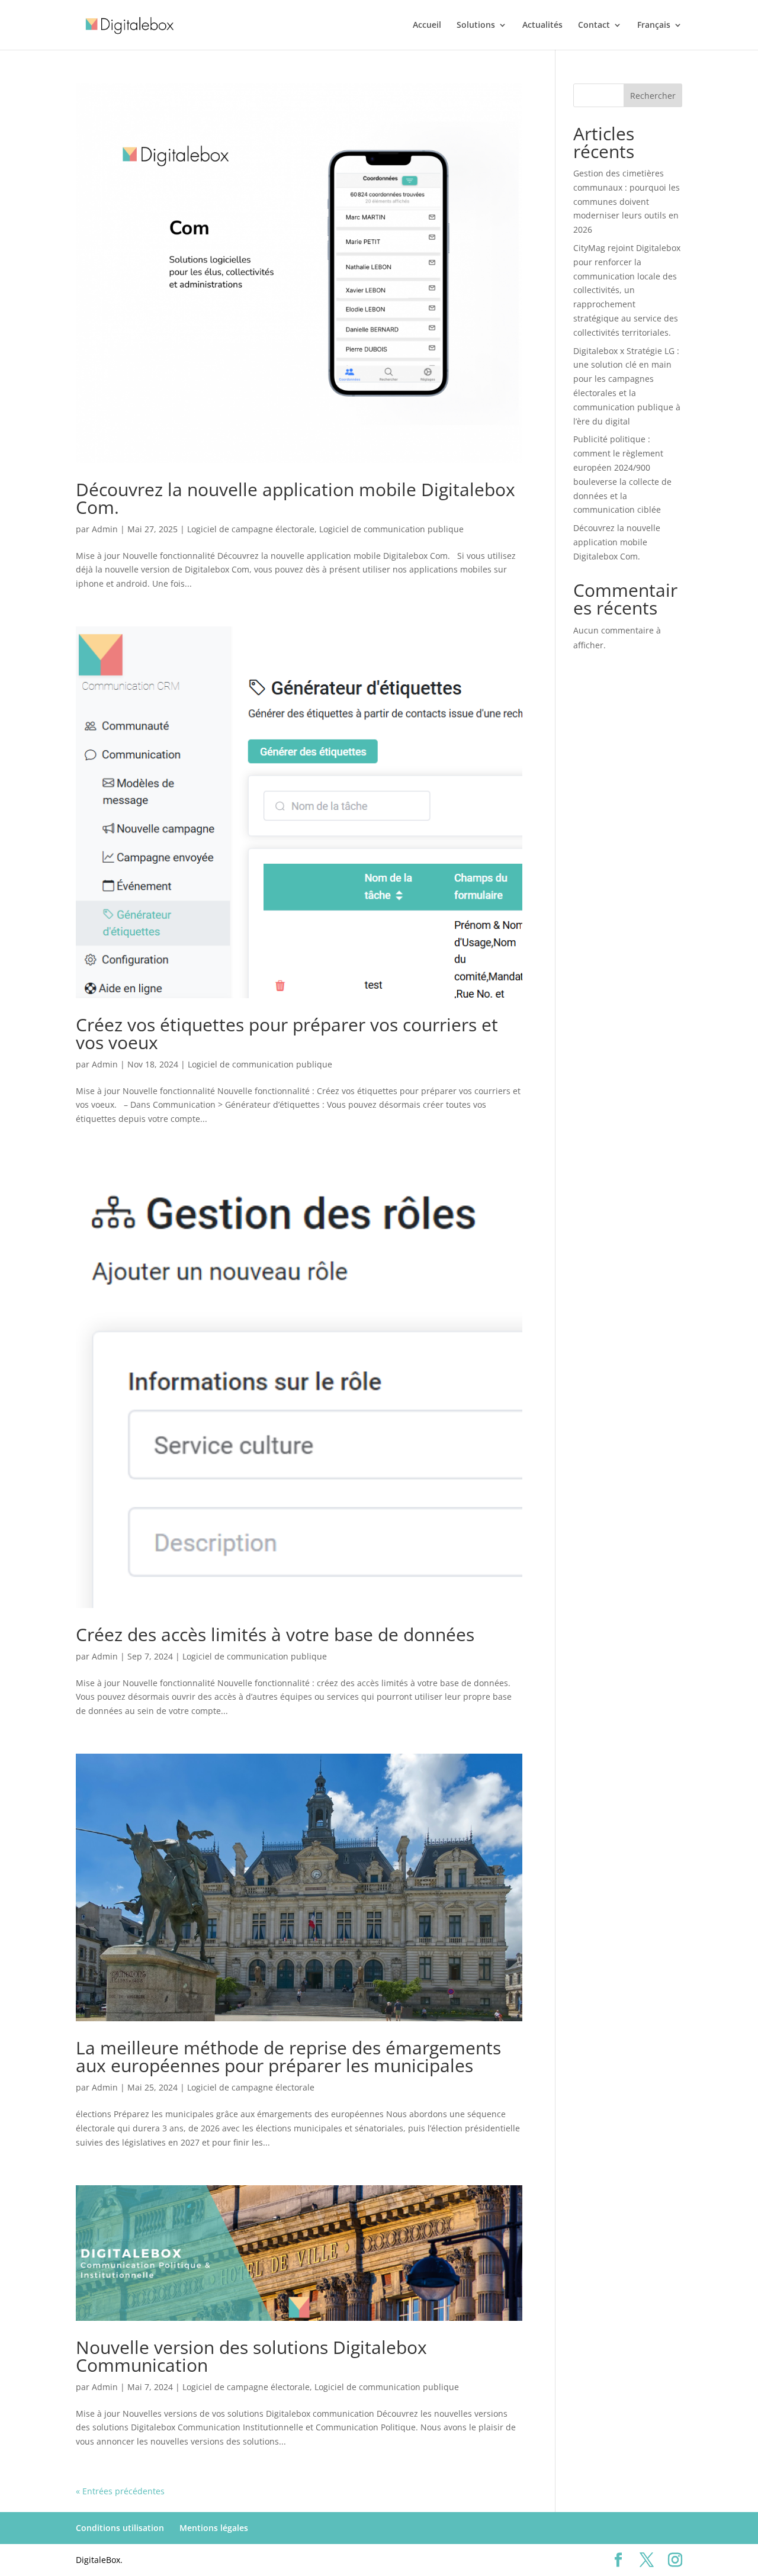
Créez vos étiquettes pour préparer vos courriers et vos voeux (287, 1033)
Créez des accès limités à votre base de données (275, 1634)
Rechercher (653, 96)
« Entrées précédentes (120, 2491)
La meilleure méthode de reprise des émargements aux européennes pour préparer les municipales (288, 2056)
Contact (594, 25)
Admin (105, 529)
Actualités (542, 25)
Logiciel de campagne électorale (251, 529)
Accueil (427, 25)
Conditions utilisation (120, 2528)
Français (654, 25)
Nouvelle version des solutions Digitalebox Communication (251, 2356)
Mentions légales (214, 2528)
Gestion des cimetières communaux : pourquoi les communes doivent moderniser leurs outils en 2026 (627, 201)
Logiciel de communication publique (391, 529)
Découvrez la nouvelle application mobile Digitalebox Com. (296, 498)
